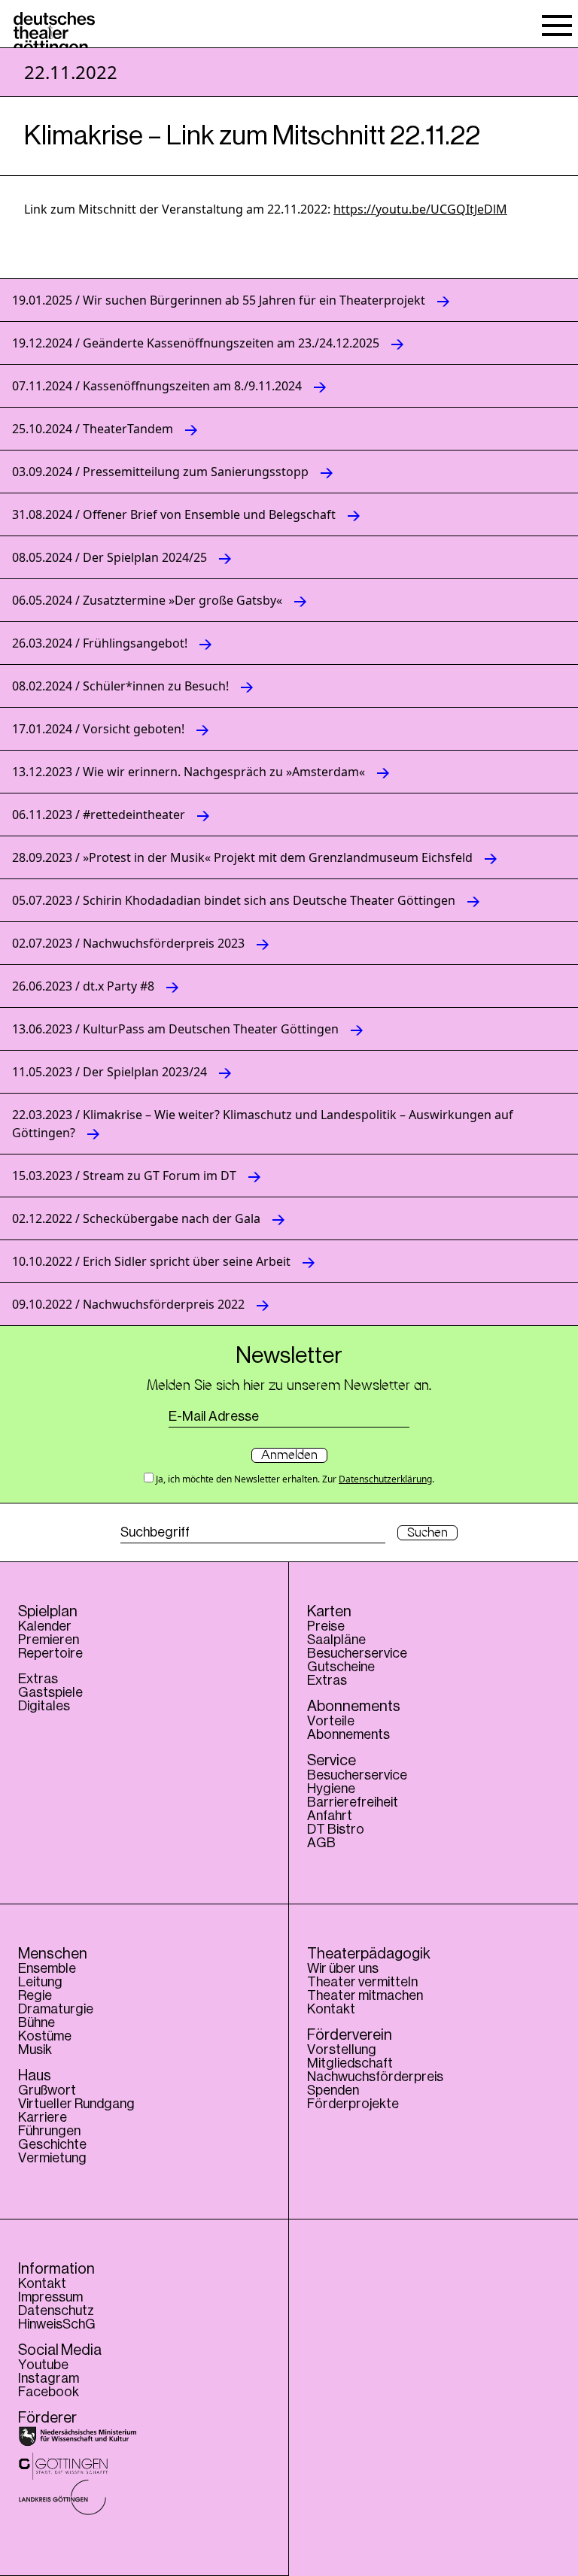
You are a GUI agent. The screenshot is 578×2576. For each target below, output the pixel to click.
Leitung (40, 1982)
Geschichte (52, 2144)
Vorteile (331, 1721)
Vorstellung (342, 2050)
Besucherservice (357, 1653)
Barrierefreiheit (353, 1802)
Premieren (49, 1640)
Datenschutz (56, 2311)
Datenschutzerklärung (385, 1479)
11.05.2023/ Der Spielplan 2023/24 (110, 1072)
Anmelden (289, 1455)
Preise (326, 1626)
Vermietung (52, 2158)
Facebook (49, 2392)
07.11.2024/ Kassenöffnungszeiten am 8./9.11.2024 (157, 386)
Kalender (45, 1626)
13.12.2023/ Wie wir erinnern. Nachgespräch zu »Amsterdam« (189, 772)
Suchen (427, 1533)
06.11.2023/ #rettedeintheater (99, 815)
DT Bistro (336, 1829)
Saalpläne (336, 1640)
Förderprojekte (353, 2104)
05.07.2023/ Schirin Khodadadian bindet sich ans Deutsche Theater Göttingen (234, 900)
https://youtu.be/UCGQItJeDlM (420, 209)
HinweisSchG (57, 2324)
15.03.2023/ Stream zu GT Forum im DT (124, 1176)
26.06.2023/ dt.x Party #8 (83, 986)
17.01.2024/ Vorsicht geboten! (98, 729)
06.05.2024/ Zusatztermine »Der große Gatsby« (147, 600)
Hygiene (331, 1789)
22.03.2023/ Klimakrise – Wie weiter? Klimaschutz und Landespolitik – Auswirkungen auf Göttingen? (263, 1124)
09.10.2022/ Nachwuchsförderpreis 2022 (128, 1304)
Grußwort (47, 2090)
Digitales (44, 1706)
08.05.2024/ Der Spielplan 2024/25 (110, 557)
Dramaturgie (56, 2009)
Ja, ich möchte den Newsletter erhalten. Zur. (294, 1479)
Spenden (333, 2090)
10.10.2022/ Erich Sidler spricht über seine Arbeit (151, 1261)
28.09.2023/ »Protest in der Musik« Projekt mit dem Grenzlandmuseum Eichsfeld (242, 857)
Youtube (43, 2365)
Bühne (37, 2022)
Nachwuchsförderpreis (375, 2077)
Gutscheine (341, 1667)
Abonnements (348, 1734)
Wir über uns (343, 1968)
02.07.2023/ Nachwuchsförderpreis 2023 (128, 943)
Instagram (49, 2378)
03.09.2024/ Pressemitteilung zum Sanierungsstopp (160, 472)
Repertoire (50, 1653)
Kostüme (45, 2036)
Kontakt (331, 2009)
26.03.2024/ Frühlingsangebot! (100, 643)
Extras (38, 1679)
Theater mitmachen (365, 1995)
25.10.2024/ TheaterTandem (93, 429)
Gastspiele (50, 1692)
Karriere (43, 2117)
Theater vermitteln (362, 1982)
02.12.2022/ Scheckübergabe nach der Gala (136, 1218)
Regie (35, 1995)
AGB (321, 1843)
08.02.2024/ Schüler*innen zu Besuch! (120, 686)
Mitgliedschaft (350, 2063)
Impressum (50, 2297)
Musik (35, 2050)
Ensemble (47, 1968)
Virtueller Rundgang (76, 2104)
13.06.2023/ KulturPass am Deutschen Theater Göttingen (175, 1029)
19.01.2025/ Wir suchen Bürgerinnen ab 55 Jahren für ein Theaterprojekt (219, 300)
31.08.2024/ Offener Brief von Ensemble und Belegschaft (174, 514)
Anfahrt (330, 1816)
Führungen (49, 2131)
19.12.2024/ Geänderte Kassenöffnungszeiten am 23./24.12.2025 (196, 343)
